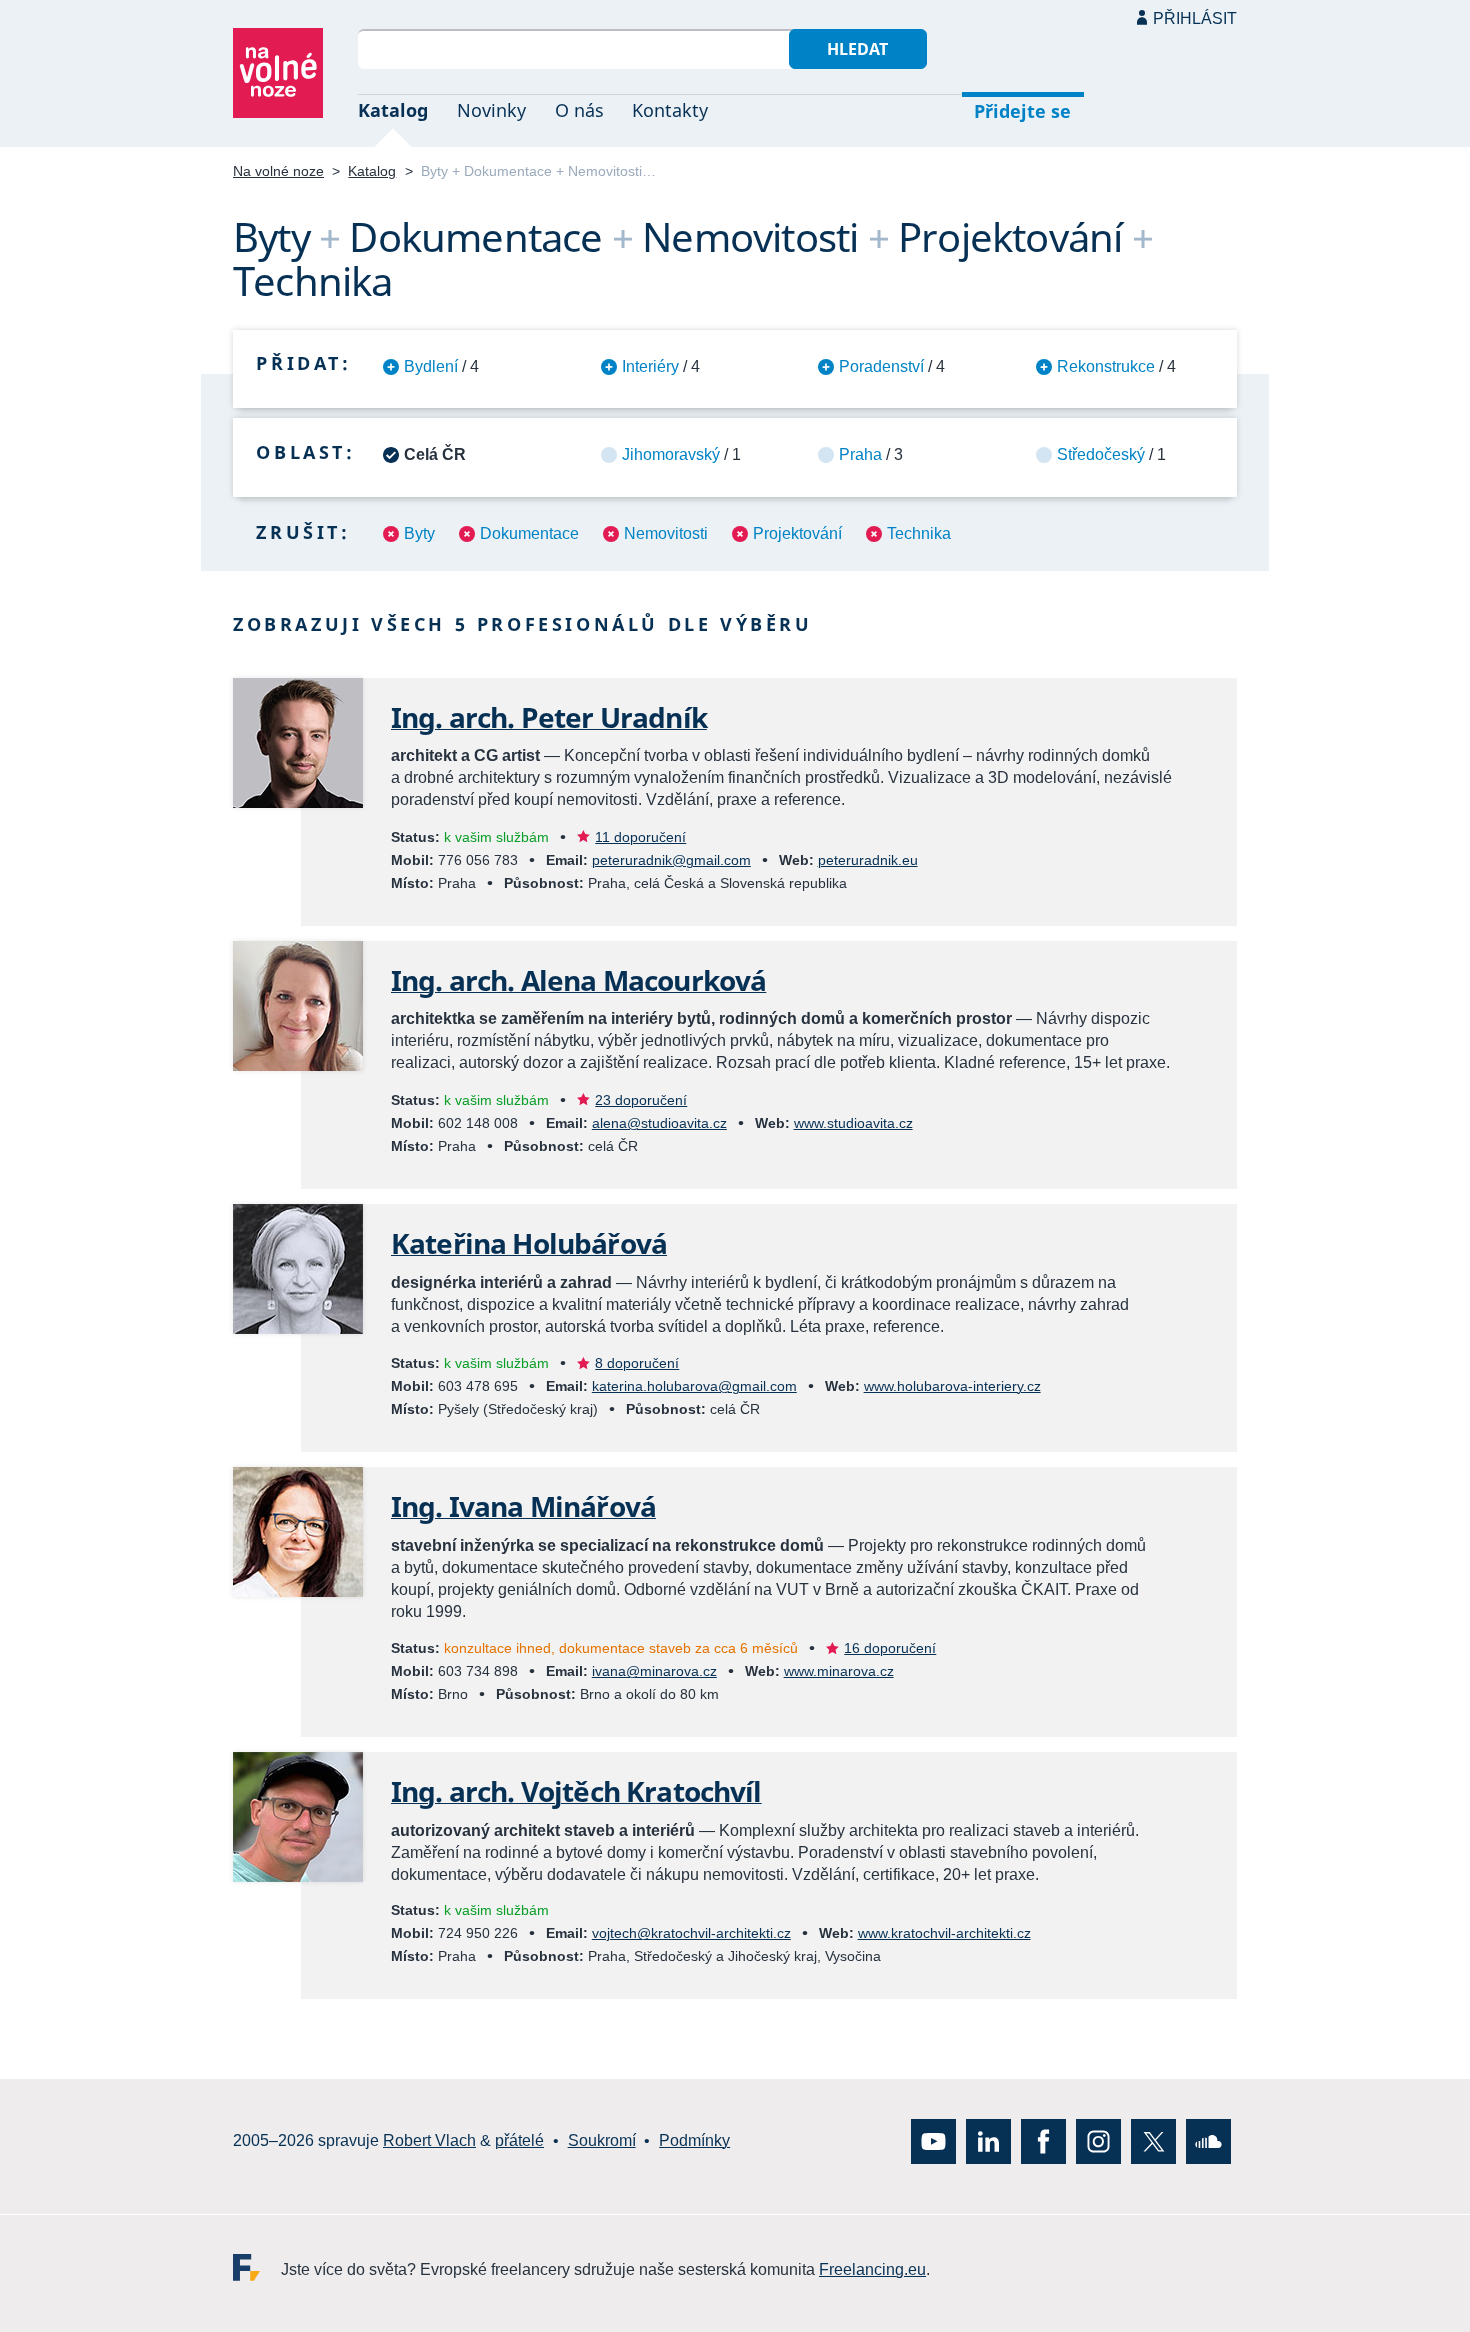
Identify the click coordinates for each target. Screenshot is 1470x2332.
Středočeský (1101, 454)
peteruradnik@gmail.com (671, 860)
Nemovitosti (666, 533)
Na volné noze (278, 171)
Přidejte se (1022, 111)
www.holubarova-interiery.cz (952, 1386)
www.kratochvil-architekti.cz (944, 1933)
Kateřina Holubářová (529, 1243)
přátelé (519, 2141)
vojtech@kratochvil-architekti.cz (691, 1933)
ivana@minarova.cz (654, 1671)
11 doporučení (640, 837)
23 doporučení (641, 1100)
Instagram (1098, 2141)
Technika (919, 533)
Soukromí (602, 2141)
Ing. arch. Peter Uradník (549, 717)
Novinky (491, 110)
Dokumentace (529, 533)
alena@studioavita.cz (659, 1123)
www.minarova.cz (839, 1671)
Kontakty (670, 110)
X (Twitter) (1153, 2141)
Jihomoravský (671, 454)
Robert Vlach (429, 2141)
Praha (860, 454)
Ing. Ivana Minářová (523, 1506)
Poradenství (881, 366)
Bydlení (431, 366)
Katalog (393, 110)
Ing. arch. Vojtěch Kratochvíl (576, 1791)
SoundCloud (1208, 2141)
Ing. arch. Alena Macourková (578, 980)
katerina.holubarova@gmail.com (694, 1386)
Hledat (857, 49)
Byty (419, 533)
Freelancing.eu (257, 2267)
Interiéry (650, 366)
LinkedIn (988, 2141)
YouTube (933, 2141)
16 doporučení (890, 1648)
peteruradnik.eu (868, 860)
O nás (579, 110)
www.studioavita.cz (853, 1123)
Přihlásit (1195, 18)
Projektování (797, 533)
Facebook (1043, 2141)
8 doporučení (637, 1363)
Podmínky (694, 2141)
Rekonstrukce (1106, 366)
